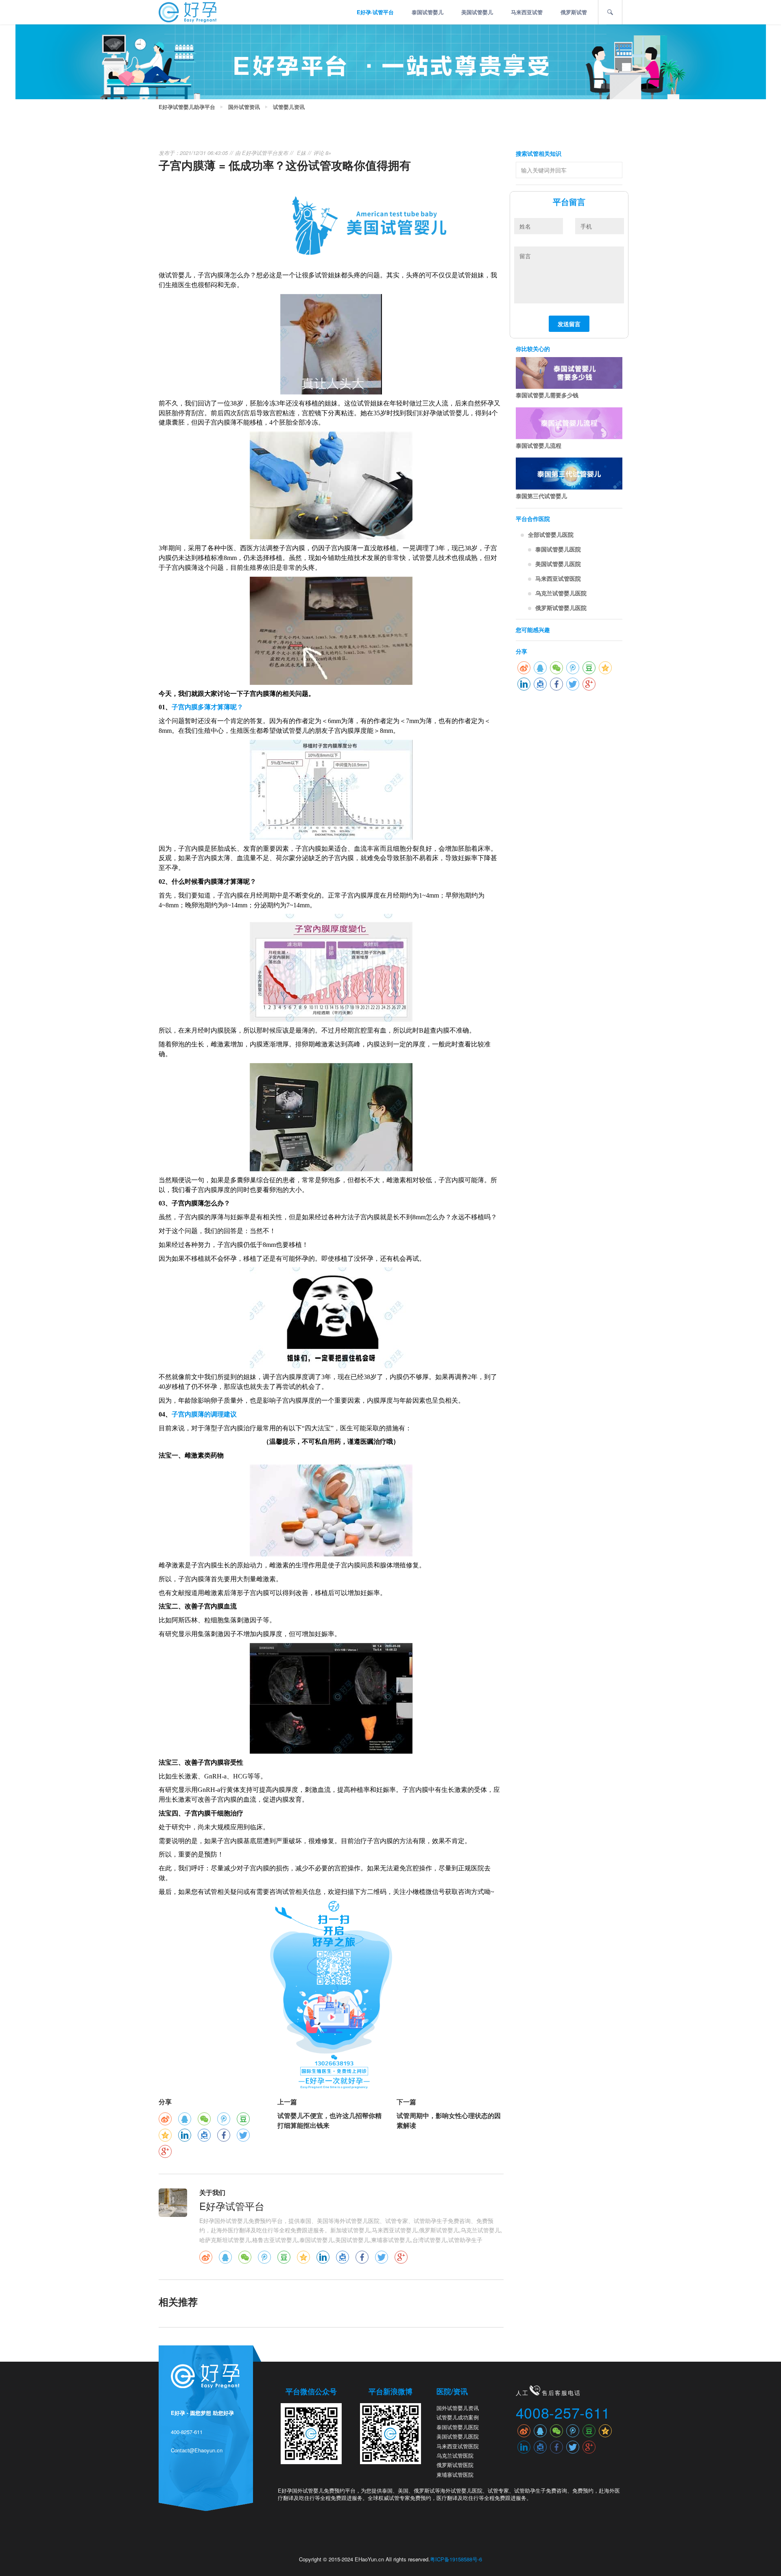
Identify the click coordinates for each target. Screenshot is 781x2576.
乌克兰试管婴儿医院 (561, 593)
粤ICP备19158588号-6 (456, 2559)
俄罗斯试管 (574, 12)
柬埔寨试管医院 (455, 2475)
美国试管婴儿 (477, 12)
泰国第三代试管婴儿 (541, 496)
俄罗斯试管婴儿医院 (561, 608)
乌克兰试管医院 (455, 2455)
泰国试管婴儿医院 (558, 549)
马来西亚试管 (527, 12)
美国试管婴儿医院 (558, 564)
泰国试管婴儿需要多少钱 (547, 395)
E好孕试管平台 (260, 153)
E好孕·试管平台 (375, 12)
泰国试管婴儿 (428, 12)
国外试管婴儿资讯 (458, 2408)
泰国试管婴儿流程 (539, 445)
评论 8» (322, 153)
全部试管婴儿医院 (551, 534)
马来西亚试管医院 (558, 578)
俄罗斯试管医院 (455, 2465)
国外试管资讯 (244, 107)
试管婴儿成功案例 (458, 2417)
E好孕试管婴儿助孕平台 (187, 107)
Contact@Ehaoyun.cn (197, 2450)
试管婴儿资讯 (289, 107)
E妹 (301, 153)
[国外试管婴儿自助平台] (188, 11)
